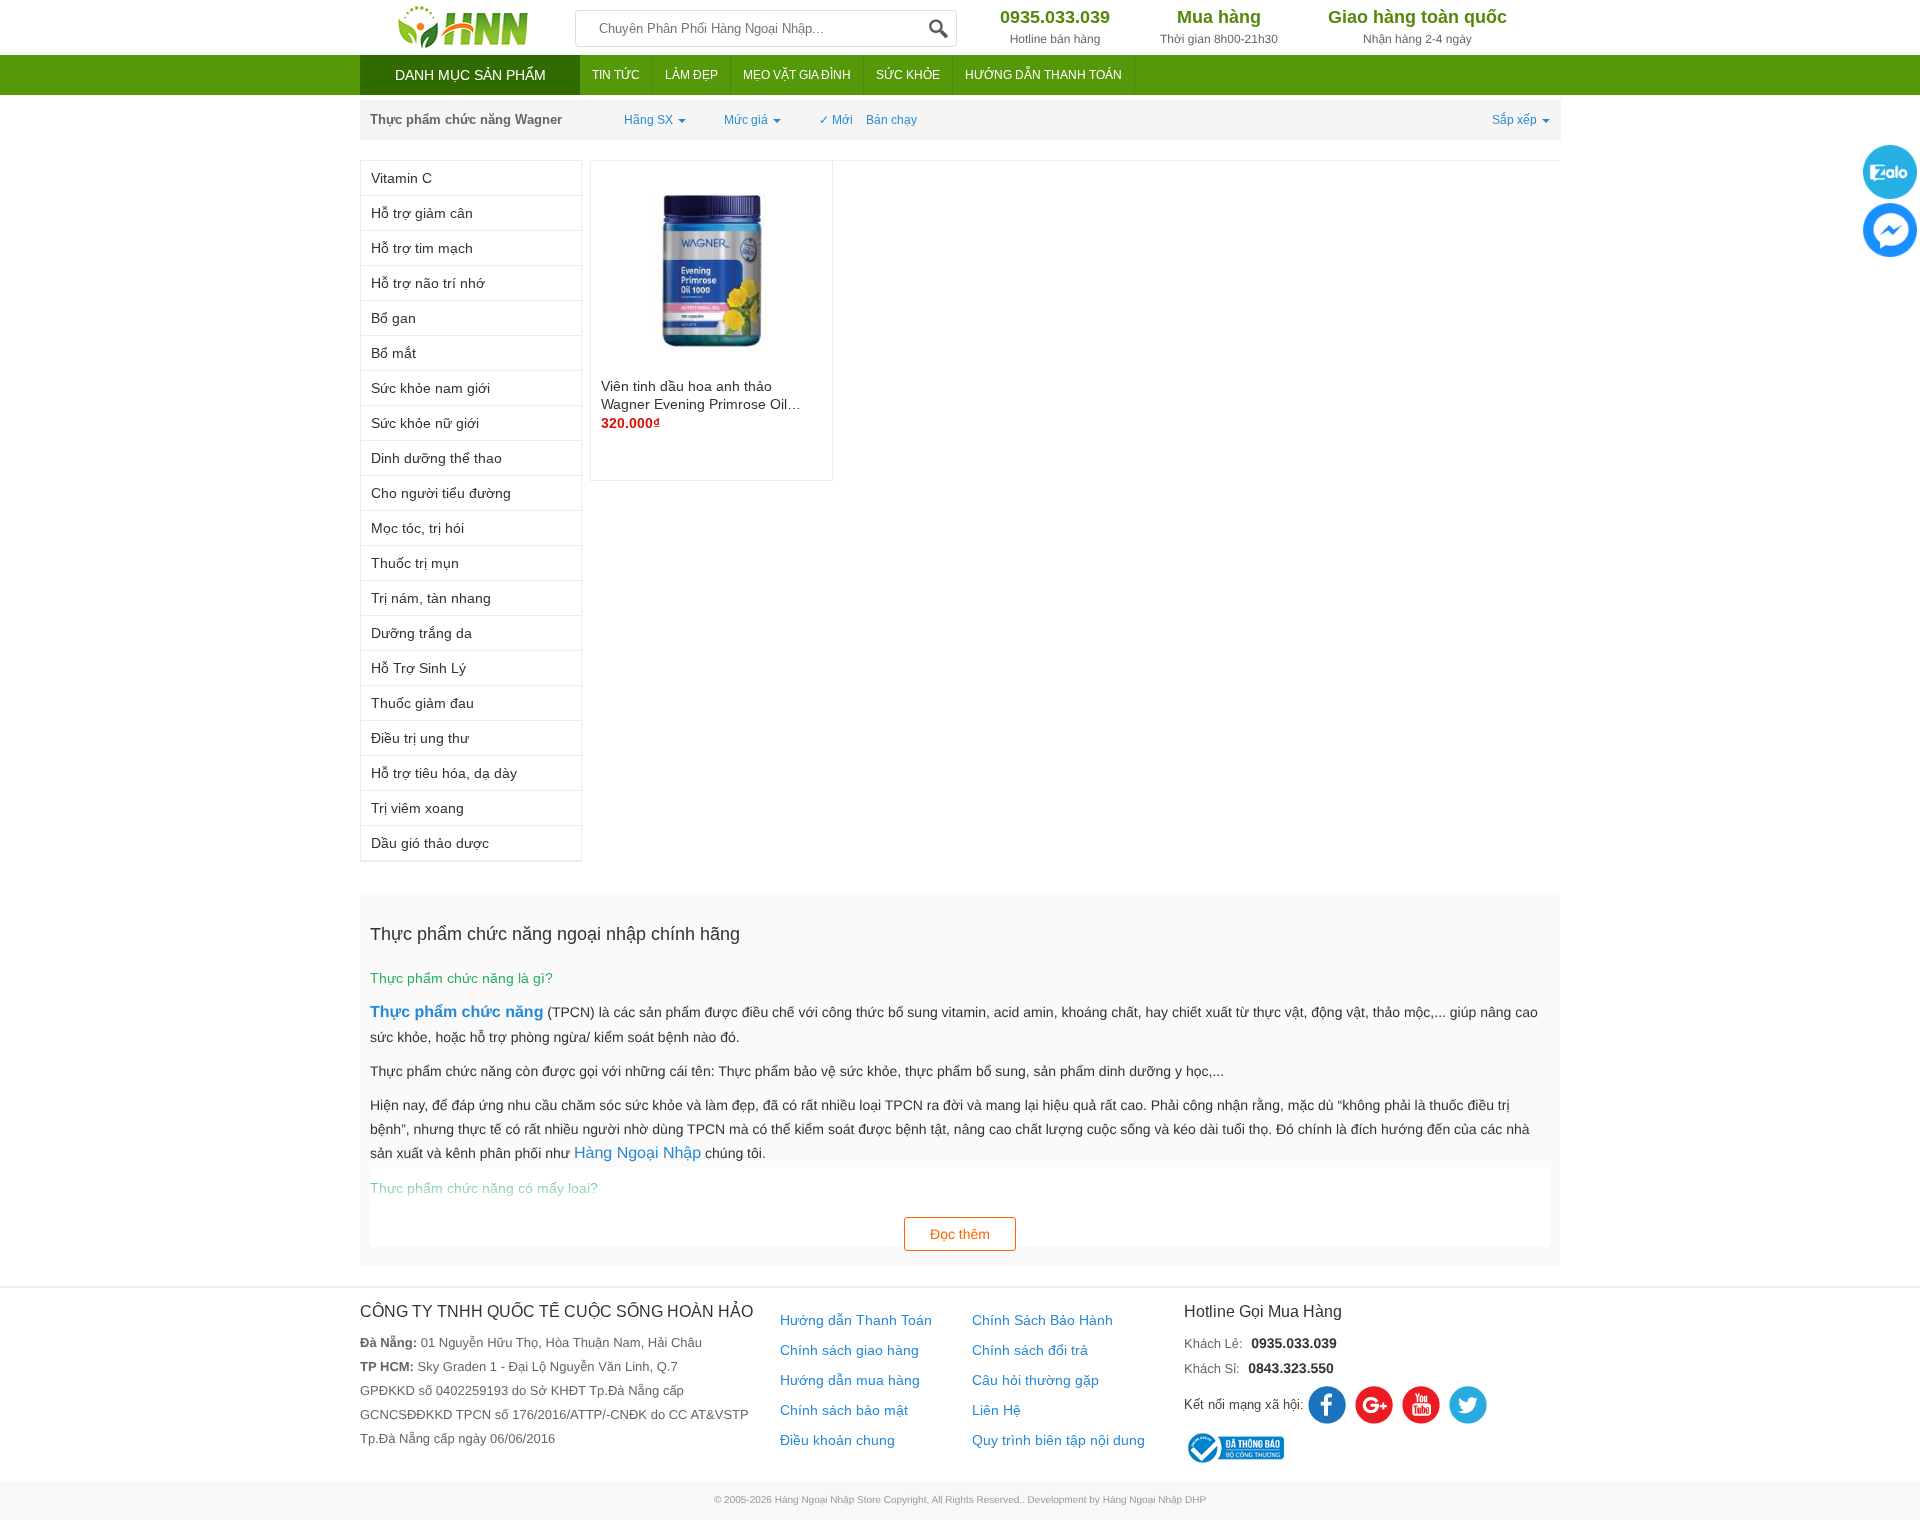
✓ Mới (836, 120)
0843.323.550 (1291, 1368)
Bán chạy (891, 120)
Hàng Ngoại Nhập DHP (1154, 1500)
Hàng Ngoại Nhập (637, 1153)
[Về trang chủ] (462, 27)
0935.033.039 (1294, 1343)
